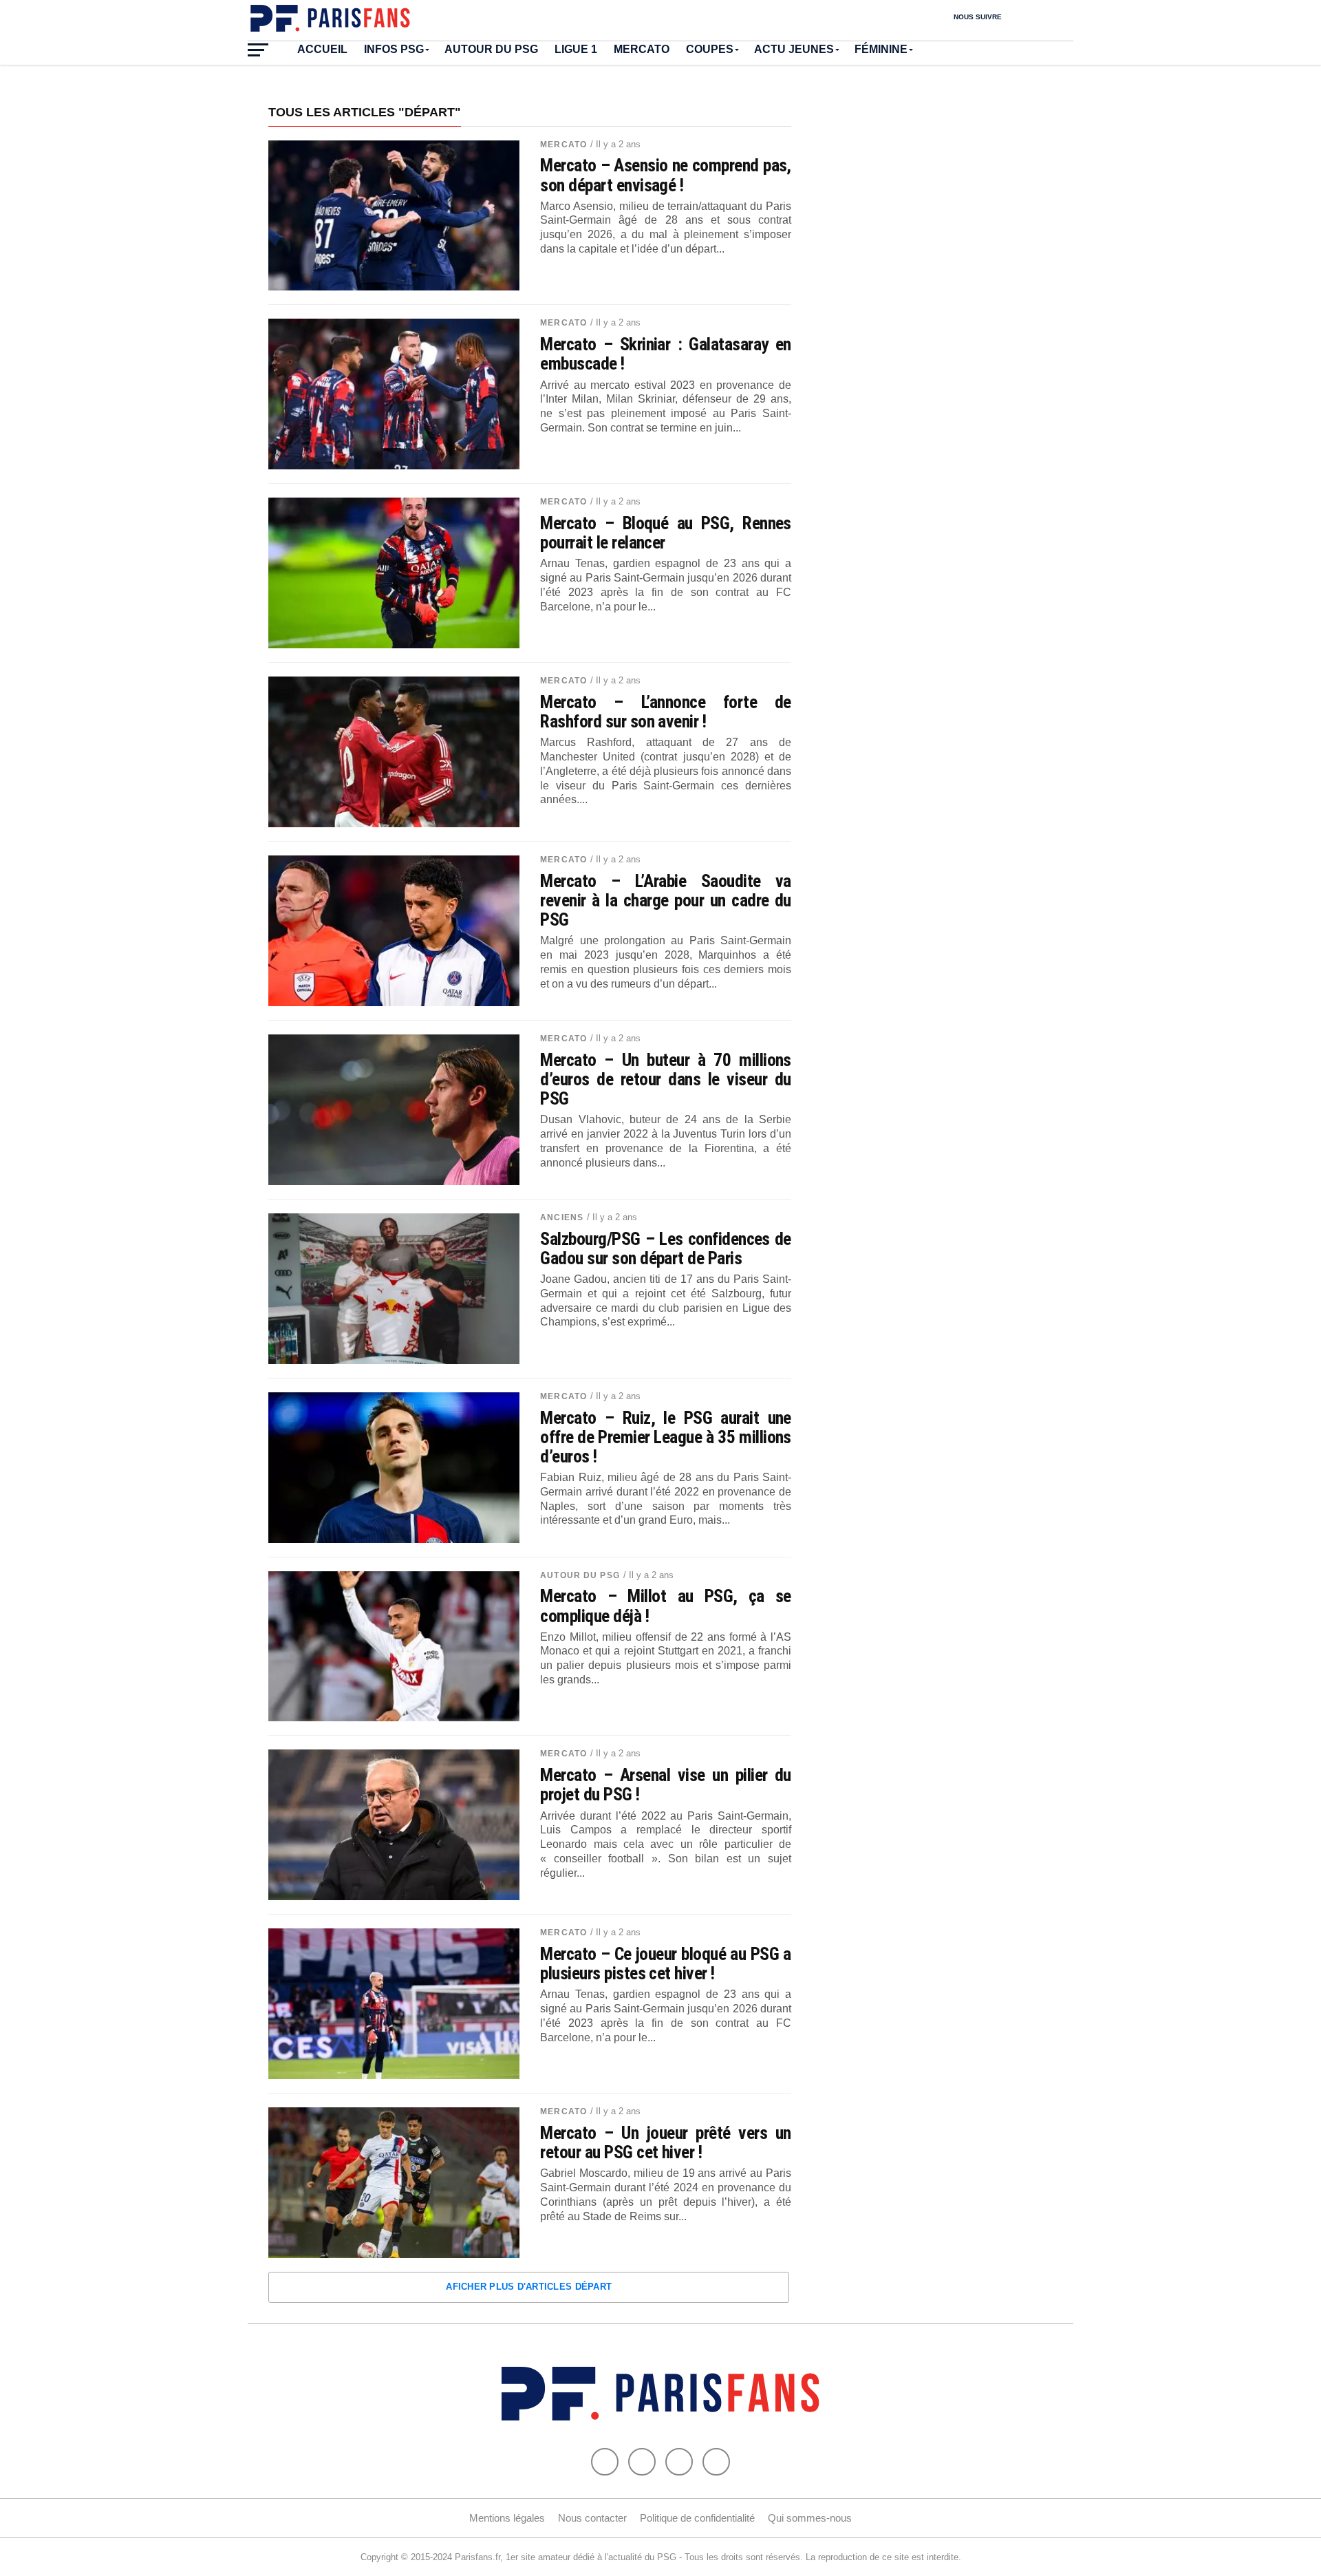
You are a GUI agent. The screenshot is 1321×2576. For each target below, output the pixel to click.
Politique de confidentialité (697, 2518)
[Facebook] (605, 2462)
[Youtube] (679, 2462)
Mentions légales (507, 2518)
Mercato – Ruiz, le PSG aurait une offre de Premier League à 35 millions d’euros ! (666, 1437)
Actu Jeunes (794, 49)
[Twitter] (642, 2462)
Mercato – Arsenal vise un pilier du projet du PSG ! (666, 1785)
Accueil (322, 49)
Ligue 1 (576, 49)
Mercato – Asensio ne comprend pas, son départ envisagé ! (666, 175)
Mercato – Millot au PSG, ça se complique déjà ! (666, 1606)
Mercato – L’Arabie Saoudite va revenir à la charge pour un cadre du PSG (666, 900)
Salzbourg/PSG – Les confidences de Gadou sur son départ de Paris (666, 1248)
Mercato (642, 49)
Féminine (881, 49)
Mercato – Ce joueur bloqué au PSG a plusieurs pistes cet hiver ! (666, 1963)
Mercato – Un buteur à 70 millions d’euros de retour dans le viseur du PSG (666, 1079)
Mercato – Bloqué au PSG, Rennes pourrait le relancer (666, 533)
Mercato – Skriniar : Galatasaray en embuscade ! (666, 354)
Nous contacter (592, 2518)
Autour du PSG (491, 49)
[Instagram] (716, 2462)
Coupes (710, 49)
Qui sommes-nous (810, 2518)
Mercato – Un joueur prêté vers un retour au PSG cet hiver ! (666, 2142)
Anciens (562, 1217)
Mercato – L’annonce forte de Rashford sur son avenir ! (666, 712)
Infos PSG (394, 49)
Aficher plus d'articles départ (529, 2287)
